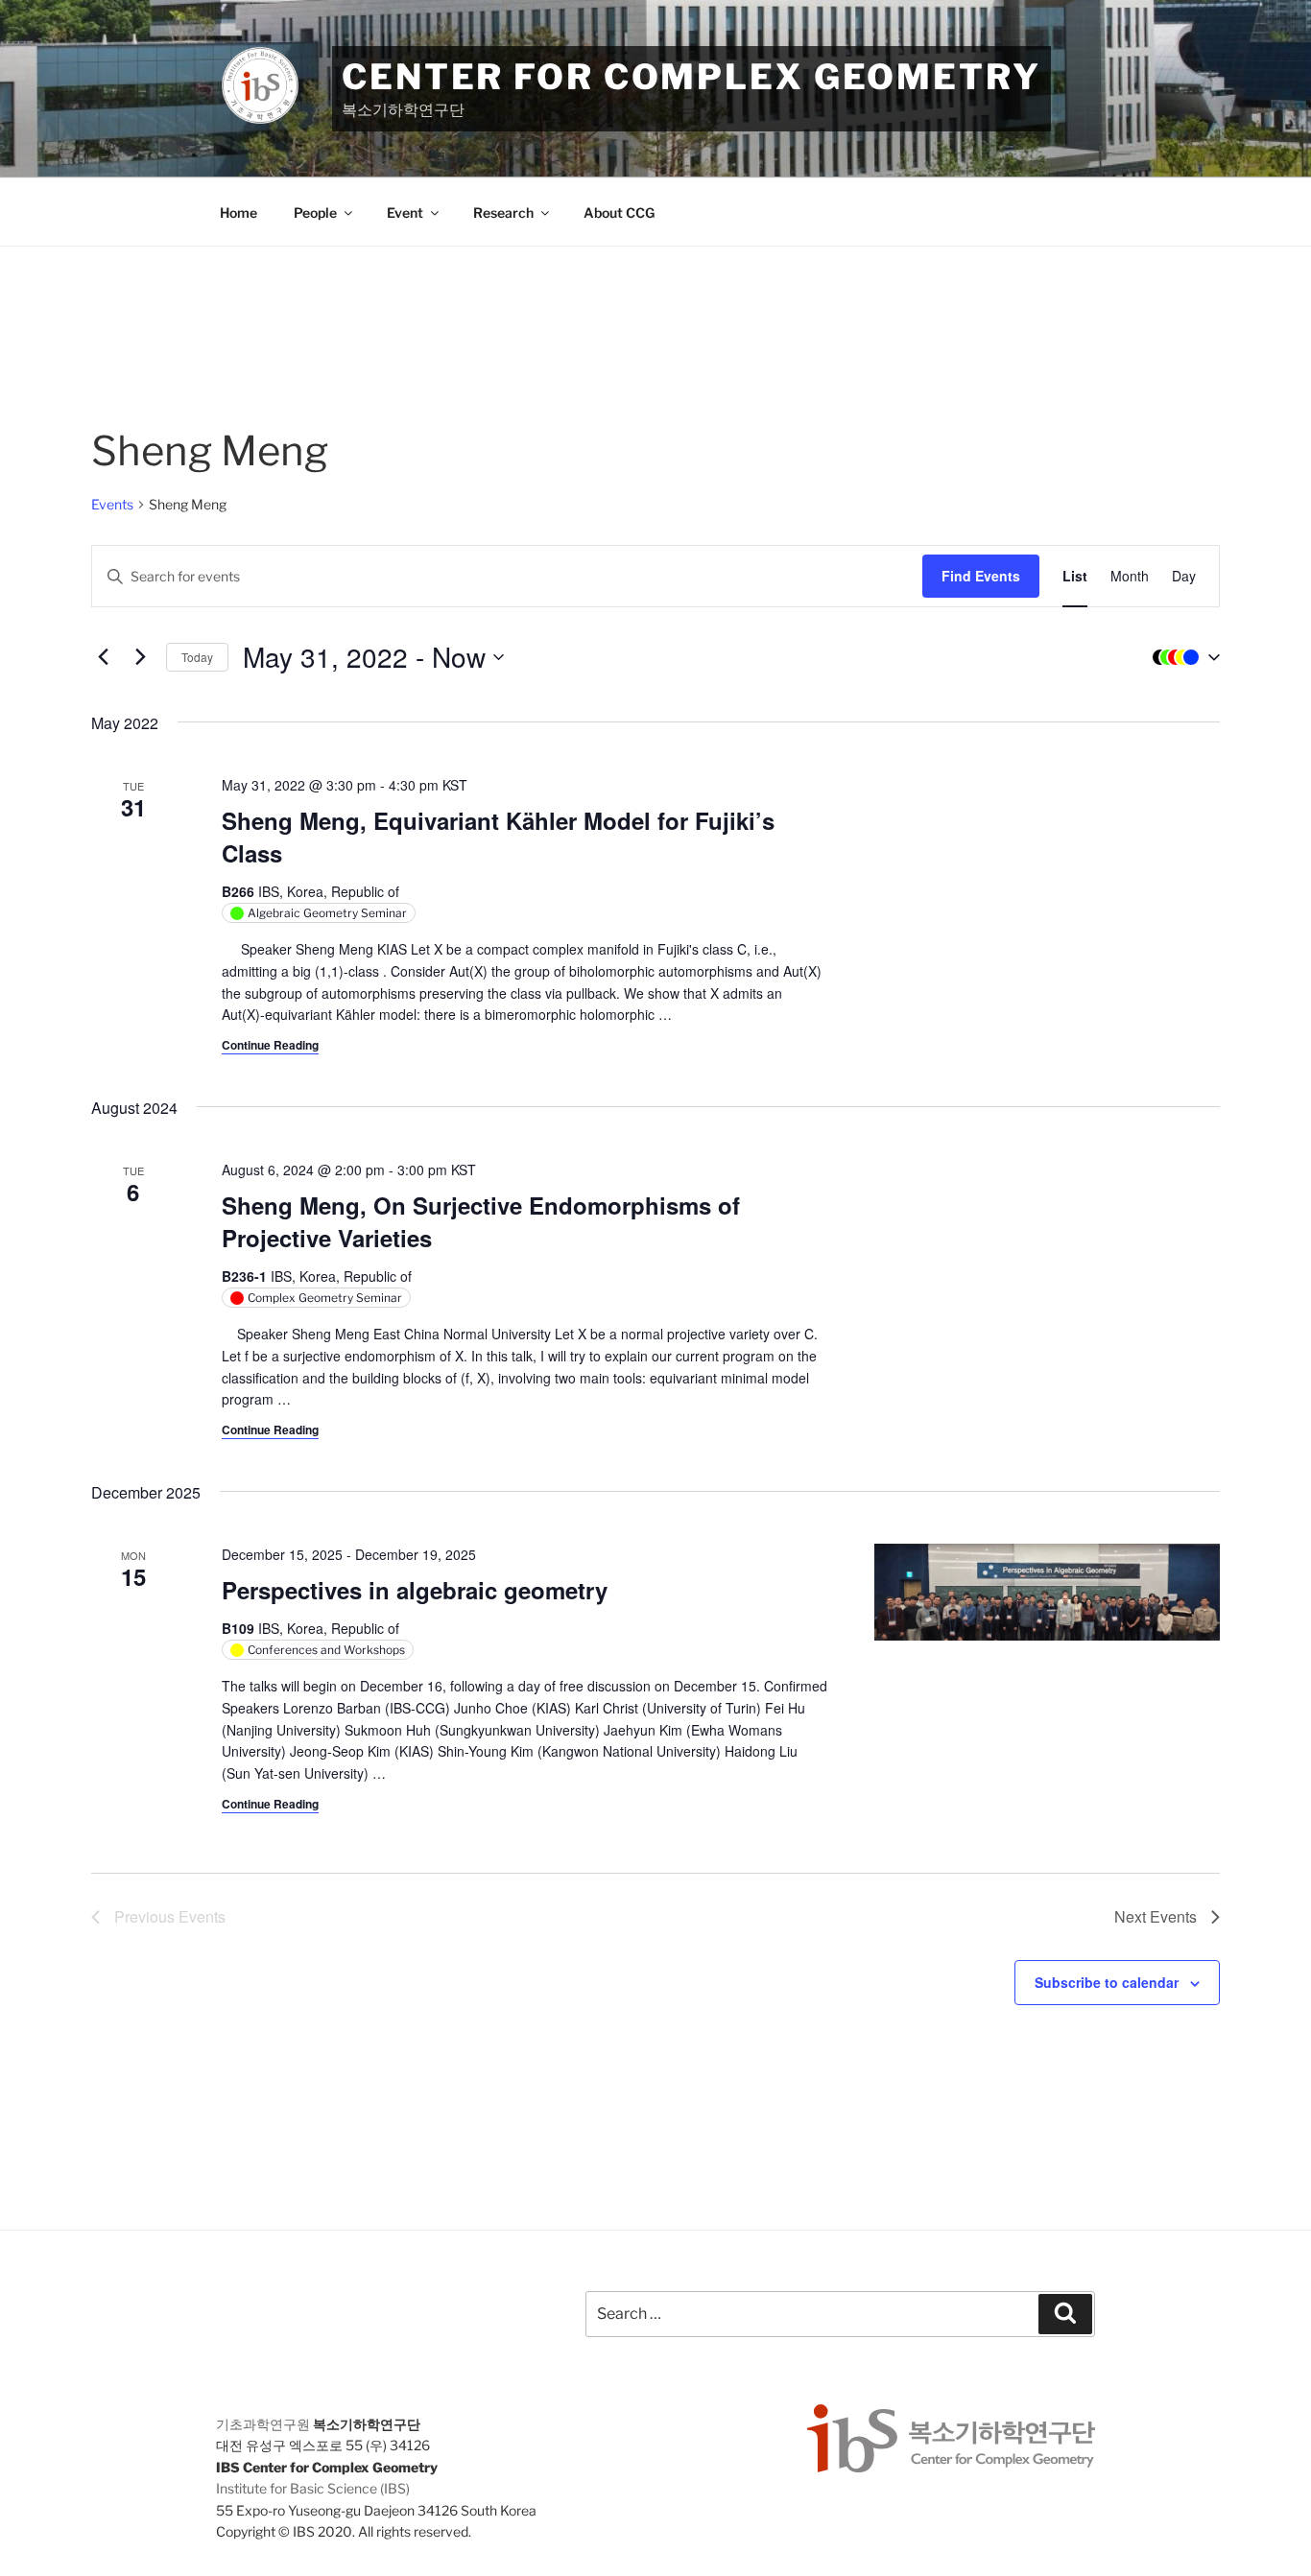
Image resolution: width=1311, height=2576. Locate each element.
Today (197, 657)
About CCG (619, 213)
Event (405, 213)
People (315, 213)
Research (503, 213)
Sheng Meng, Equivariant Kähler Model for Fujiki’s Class (498, 837)
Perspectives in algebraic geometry (415, 1590)
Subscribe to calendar (1107, 1982)
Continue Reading (270, 1045)
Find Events (981, 576)
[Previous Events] (103, 657)
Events (112, 504)
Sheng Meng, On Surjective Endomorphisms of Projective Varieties (481, 1221)
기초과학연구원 (263, 2424)
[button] (1181, 657)
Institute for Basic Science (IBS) (313, 2488)
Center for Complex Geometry (691, 77)
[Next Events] (140, 657)
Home (238, 213)
